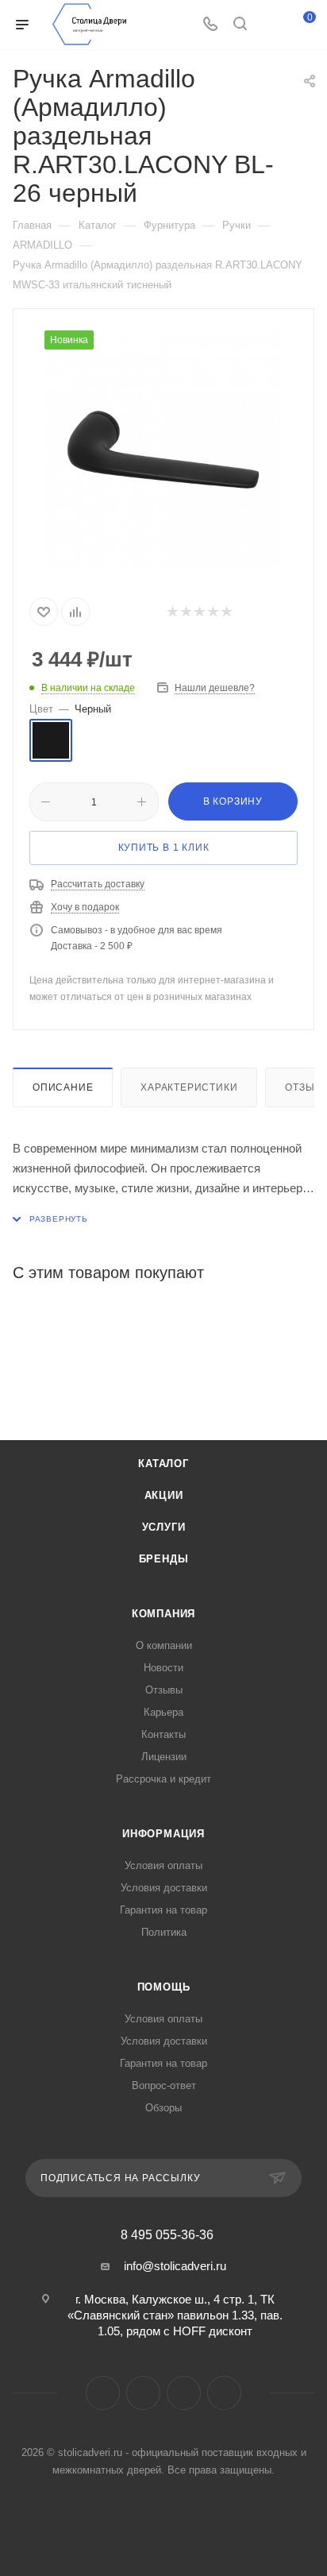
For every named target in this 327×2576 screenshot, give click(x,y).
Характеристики (189, 1087)
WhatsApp (224, 2393)
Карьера (163, 1712)
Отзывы (164, 1690)
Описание (63, 1087)
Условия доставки (164, 1888)
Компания (163, 1614)
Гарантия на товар (163, 1910)
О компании (164, 1645)
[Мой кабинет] (270, 25)
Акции (164, 1495)
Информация (163, 1834)
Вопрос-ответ (164, 2086)
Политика (164, 1932)
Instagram (143, 2393)
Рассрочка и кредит (163, 1779)
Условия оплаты (163, 1865)
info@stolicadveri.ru (175, 2266)
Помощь (164, 1987)
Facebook (103, 2393)
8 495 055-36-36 (167, 2235)
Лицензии (164, 1757)
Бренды (164, 1559)
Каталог (163, 1464)
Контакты (163, 1734)
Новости (163, 1668)
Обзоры (163, 2108)
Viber (184, 2393)
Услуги (164, 1527)
